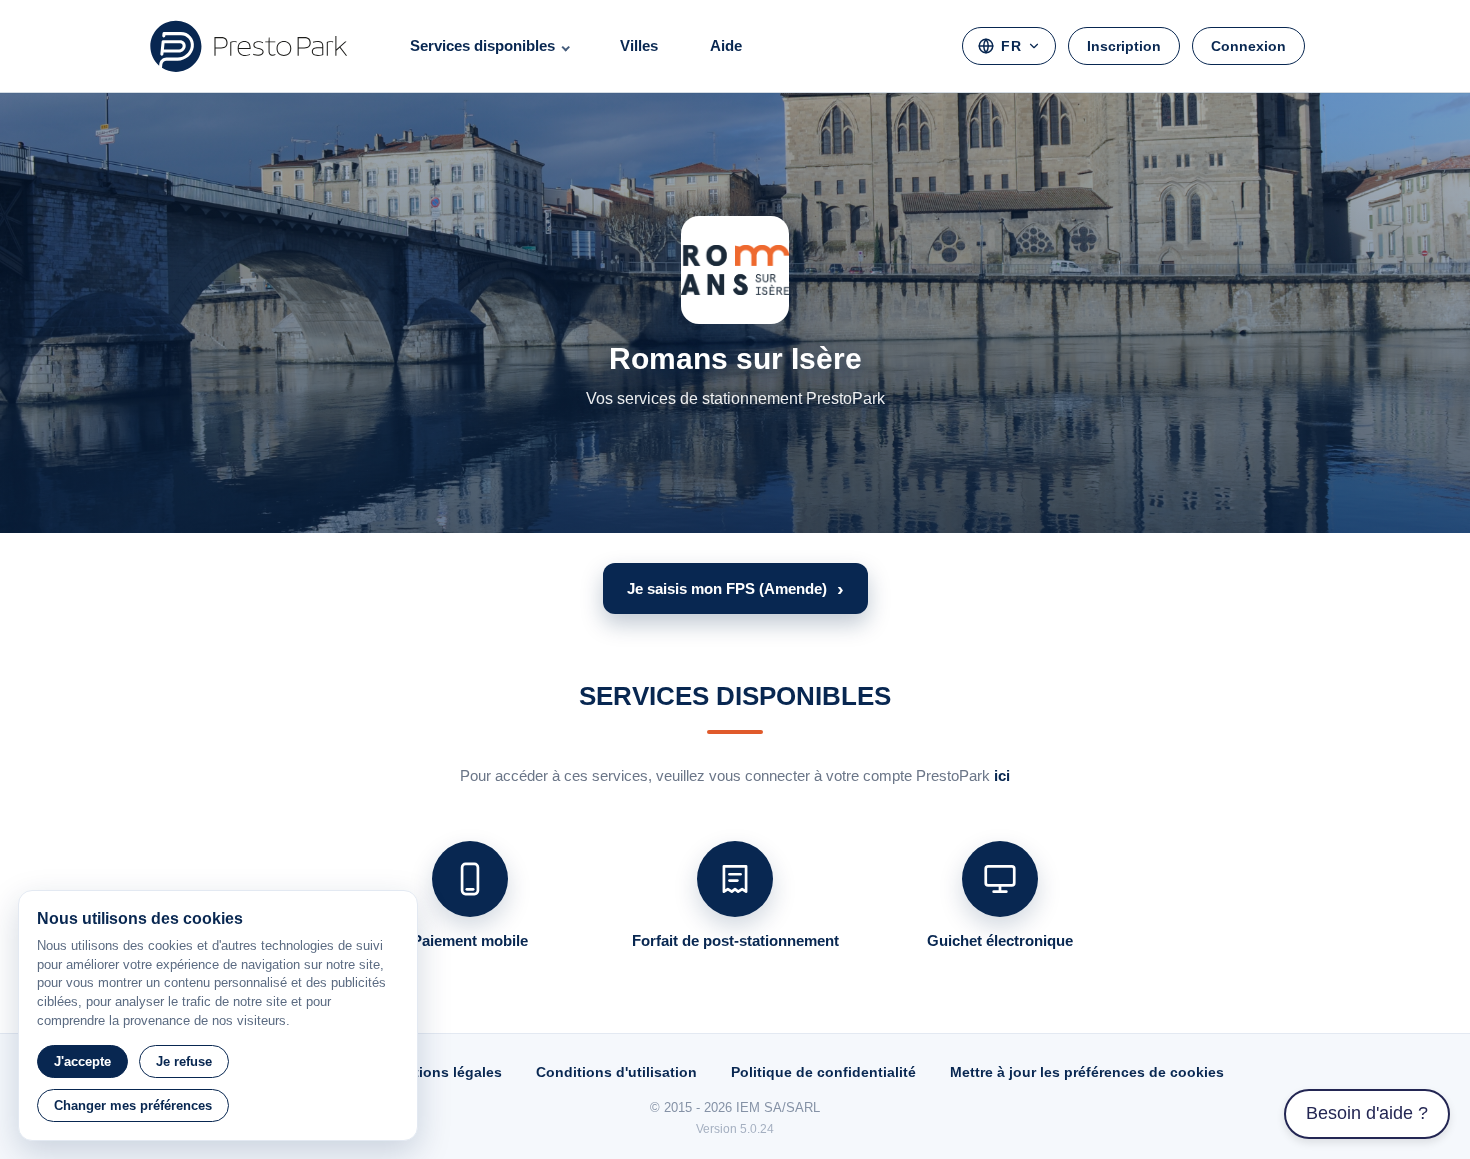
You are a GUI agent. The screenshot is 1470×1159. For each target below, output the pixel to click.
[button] (735, 588)
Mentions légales (443, 1072)
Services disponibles (482, 45)
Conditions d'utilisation (616, 1072)
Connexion (1248, 46)
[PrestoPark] (249, 46)
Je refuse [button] (184, 1061)
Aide (726, 45)
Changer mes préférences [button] (133, 1105)
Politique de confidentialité (823, 1072)
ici (1002, 775)
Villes (639, 45)
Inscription (1124, 46)
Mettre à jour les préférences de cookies (1087, 1072)
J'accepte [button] (82, 1061)
